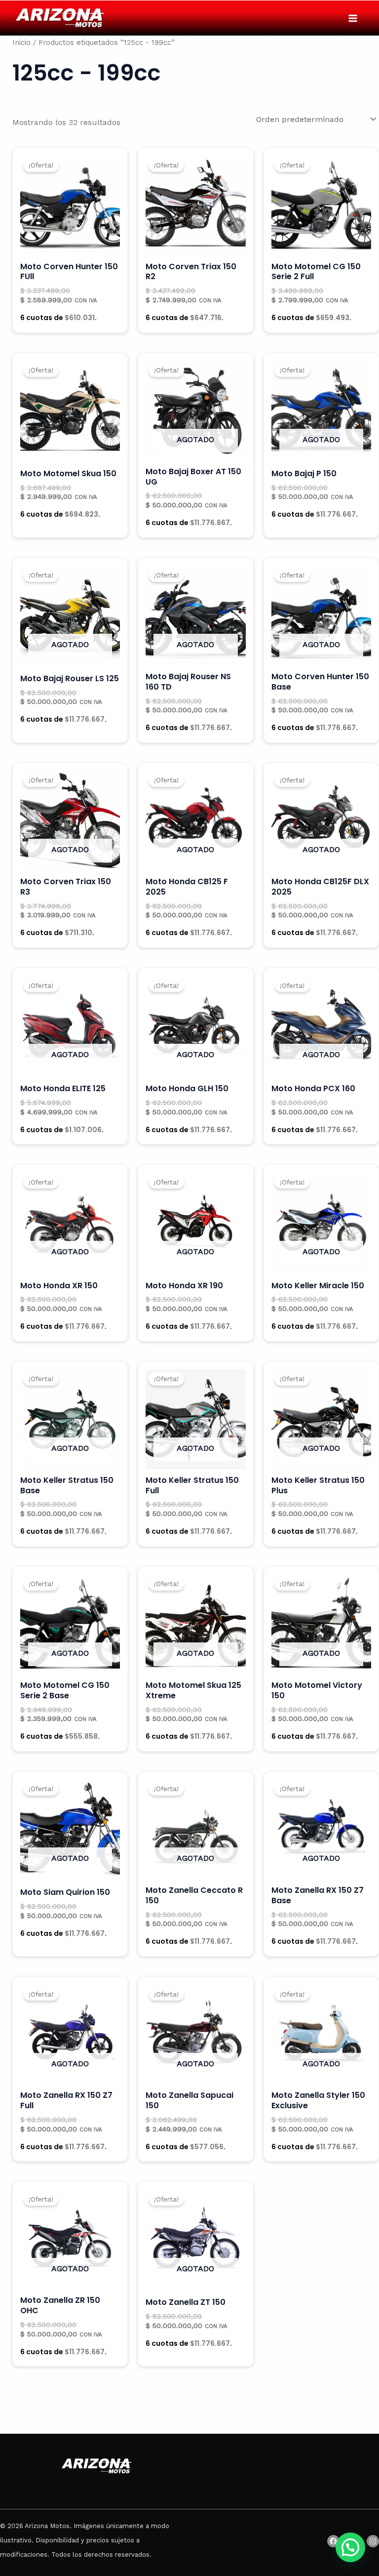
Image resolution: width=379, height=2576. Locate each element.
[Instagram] (373, 2541)
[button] (350, 2547)
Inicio (21, 42)
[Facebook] (333, 2541)
